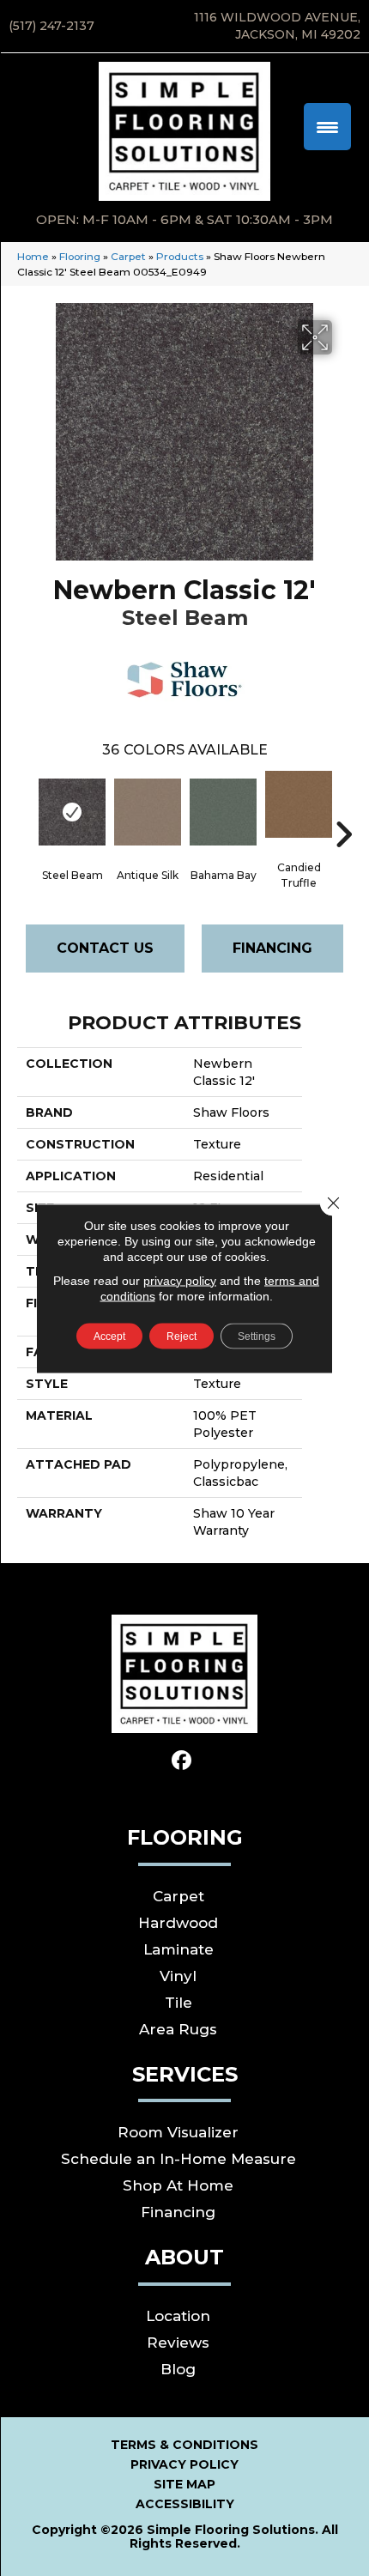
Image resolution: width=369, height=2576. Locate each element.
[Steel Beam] (72, 812)
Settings (257, 1336)
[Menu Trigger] (327, 127)
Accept (109, 1336)
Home (33, 256)
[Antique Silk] (148, 812)
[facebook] (182, 1761)
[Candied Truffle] (299, 804)
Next (343, 809)
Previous (26, 809)
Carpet (128, 256)
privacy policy (180, 1280)
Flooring (80, 256)
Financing (272, 948)
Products (180, 256)
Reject (181, 1336)
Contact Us (105, 948)
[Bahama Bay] (223, 812)
